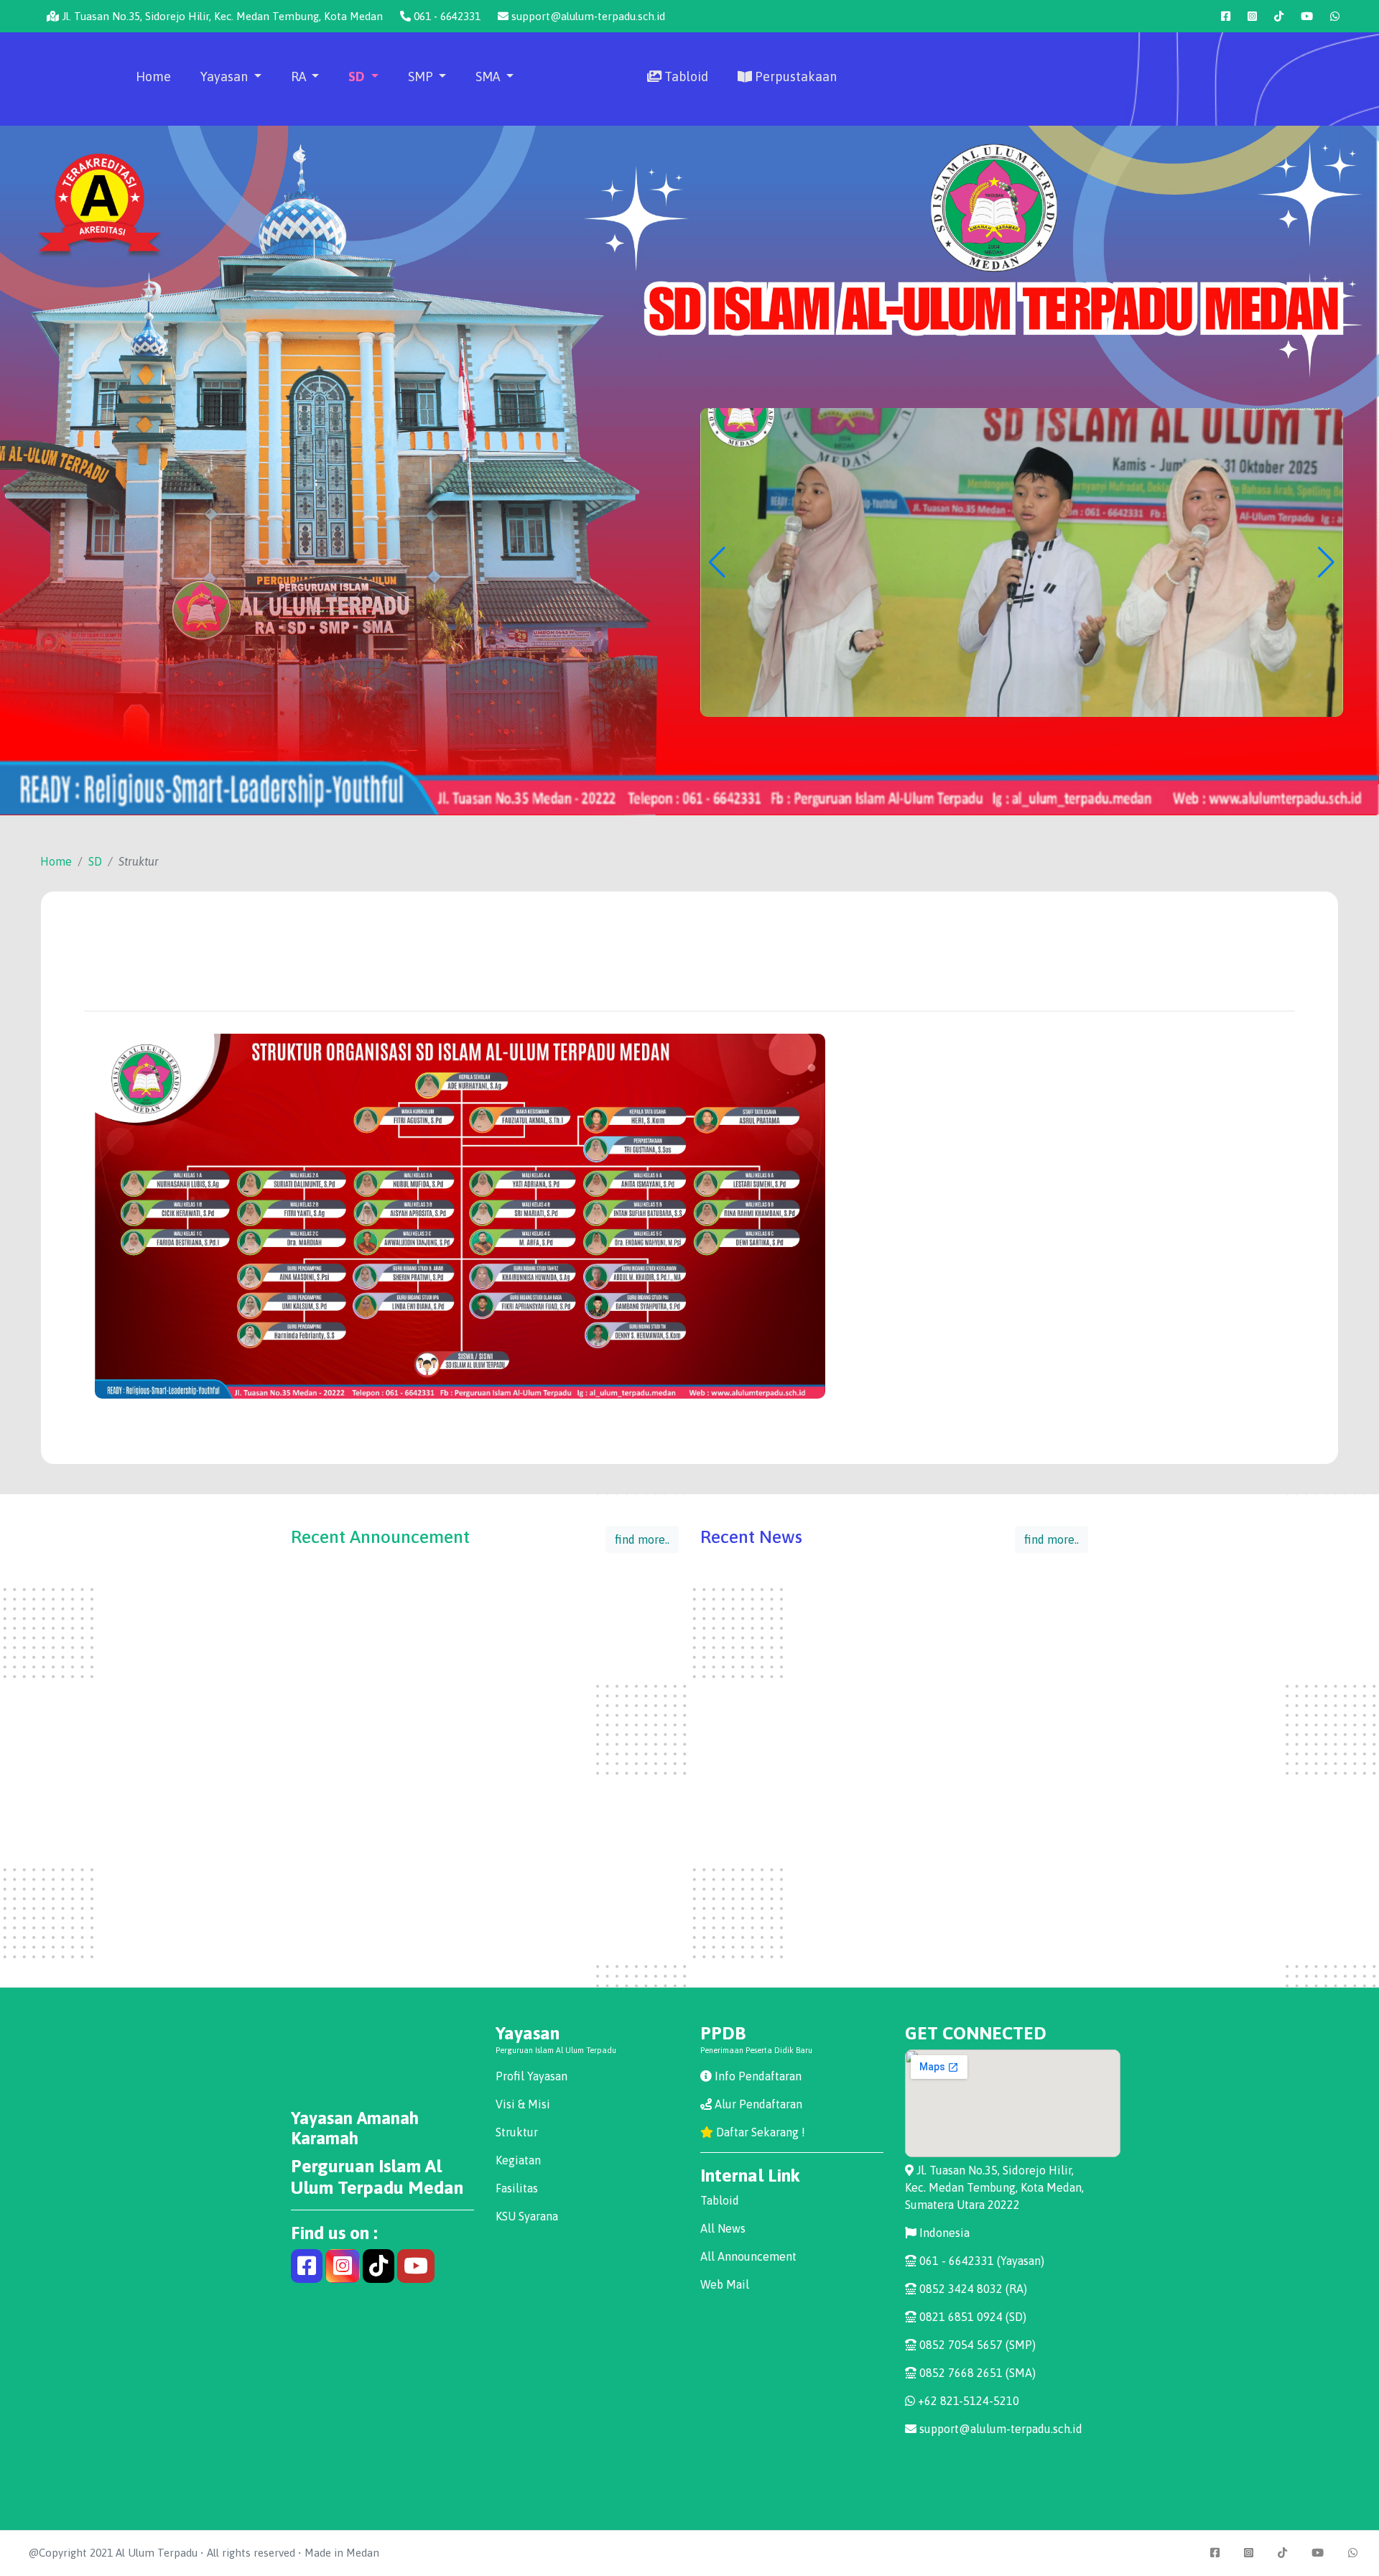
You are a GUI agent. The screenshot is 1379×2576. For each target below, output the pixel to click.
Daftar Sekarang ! (759, 2132)
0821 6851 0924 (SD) (971, 2317)
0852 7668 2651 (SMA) (976, 2373)
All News (723, 2228)
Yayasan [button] (226, 77)
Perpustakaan (794, 77)
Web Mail (725, 2284)
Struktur (517, 2132)
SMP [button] (422, 77)
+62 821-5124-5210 (967, 2401)
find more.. (642, 1539)
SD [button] (358, 77)
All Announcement (748, 2256)
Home (153, 77)
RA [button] (300, 77)
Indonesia (943, 2233)
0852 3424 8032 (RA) (972, 2289)
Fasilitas (517, 2188)
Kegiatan (518, 2160)
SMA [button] (489, 77)
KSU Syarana (527, 2216)
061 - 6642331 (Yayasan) (980, 2261)
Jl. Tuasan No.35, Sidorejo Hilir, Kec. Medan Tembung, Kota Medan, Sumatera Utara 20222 (994, 2187)
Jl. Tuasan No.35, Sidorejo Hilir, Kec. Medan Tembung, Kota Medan (221, 16)
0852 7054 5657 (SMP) (976, 2345)
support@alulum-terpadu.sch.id (587, 16)
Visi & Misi (523, 2104)
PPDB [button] (582, 148)
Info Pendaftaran (757, 2076)
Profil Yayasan (531, 2076)
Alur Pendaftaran (757, 2104)
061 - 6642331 (446, 16)
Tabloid (685, 77)
